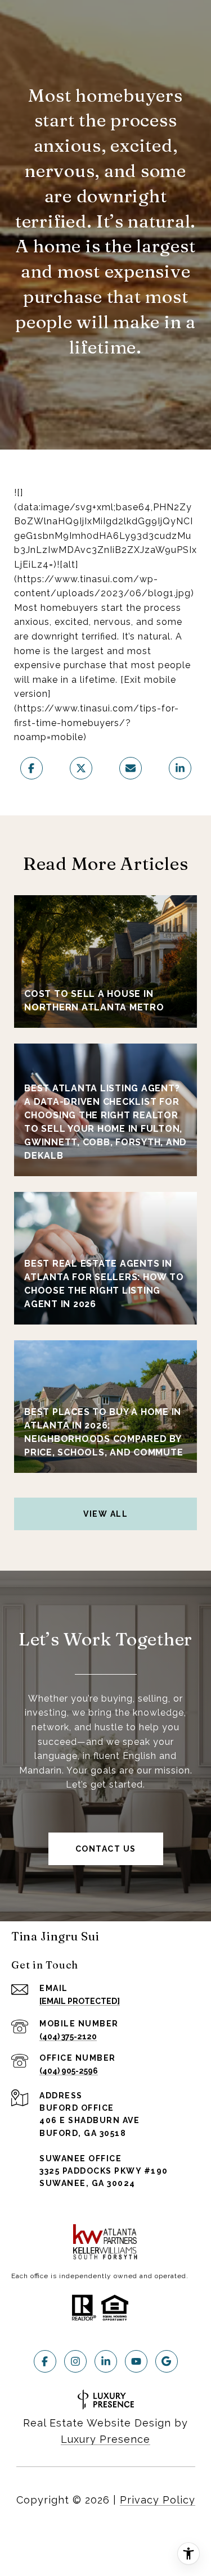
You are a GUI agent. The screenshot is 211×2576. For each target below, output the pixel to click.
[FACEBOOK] (45, 2361)
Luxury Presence (105, 2439)
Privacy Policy (158, 2500)
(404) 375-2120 (68, 2037)
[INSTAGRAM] (75, 2361)
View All (105, 1514)
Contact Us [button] (106, 1849)
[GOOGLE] (167, 2361)
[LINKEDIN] (106, 2361)
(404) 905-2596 (69, 2071)
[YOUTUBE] (136, 2361)
